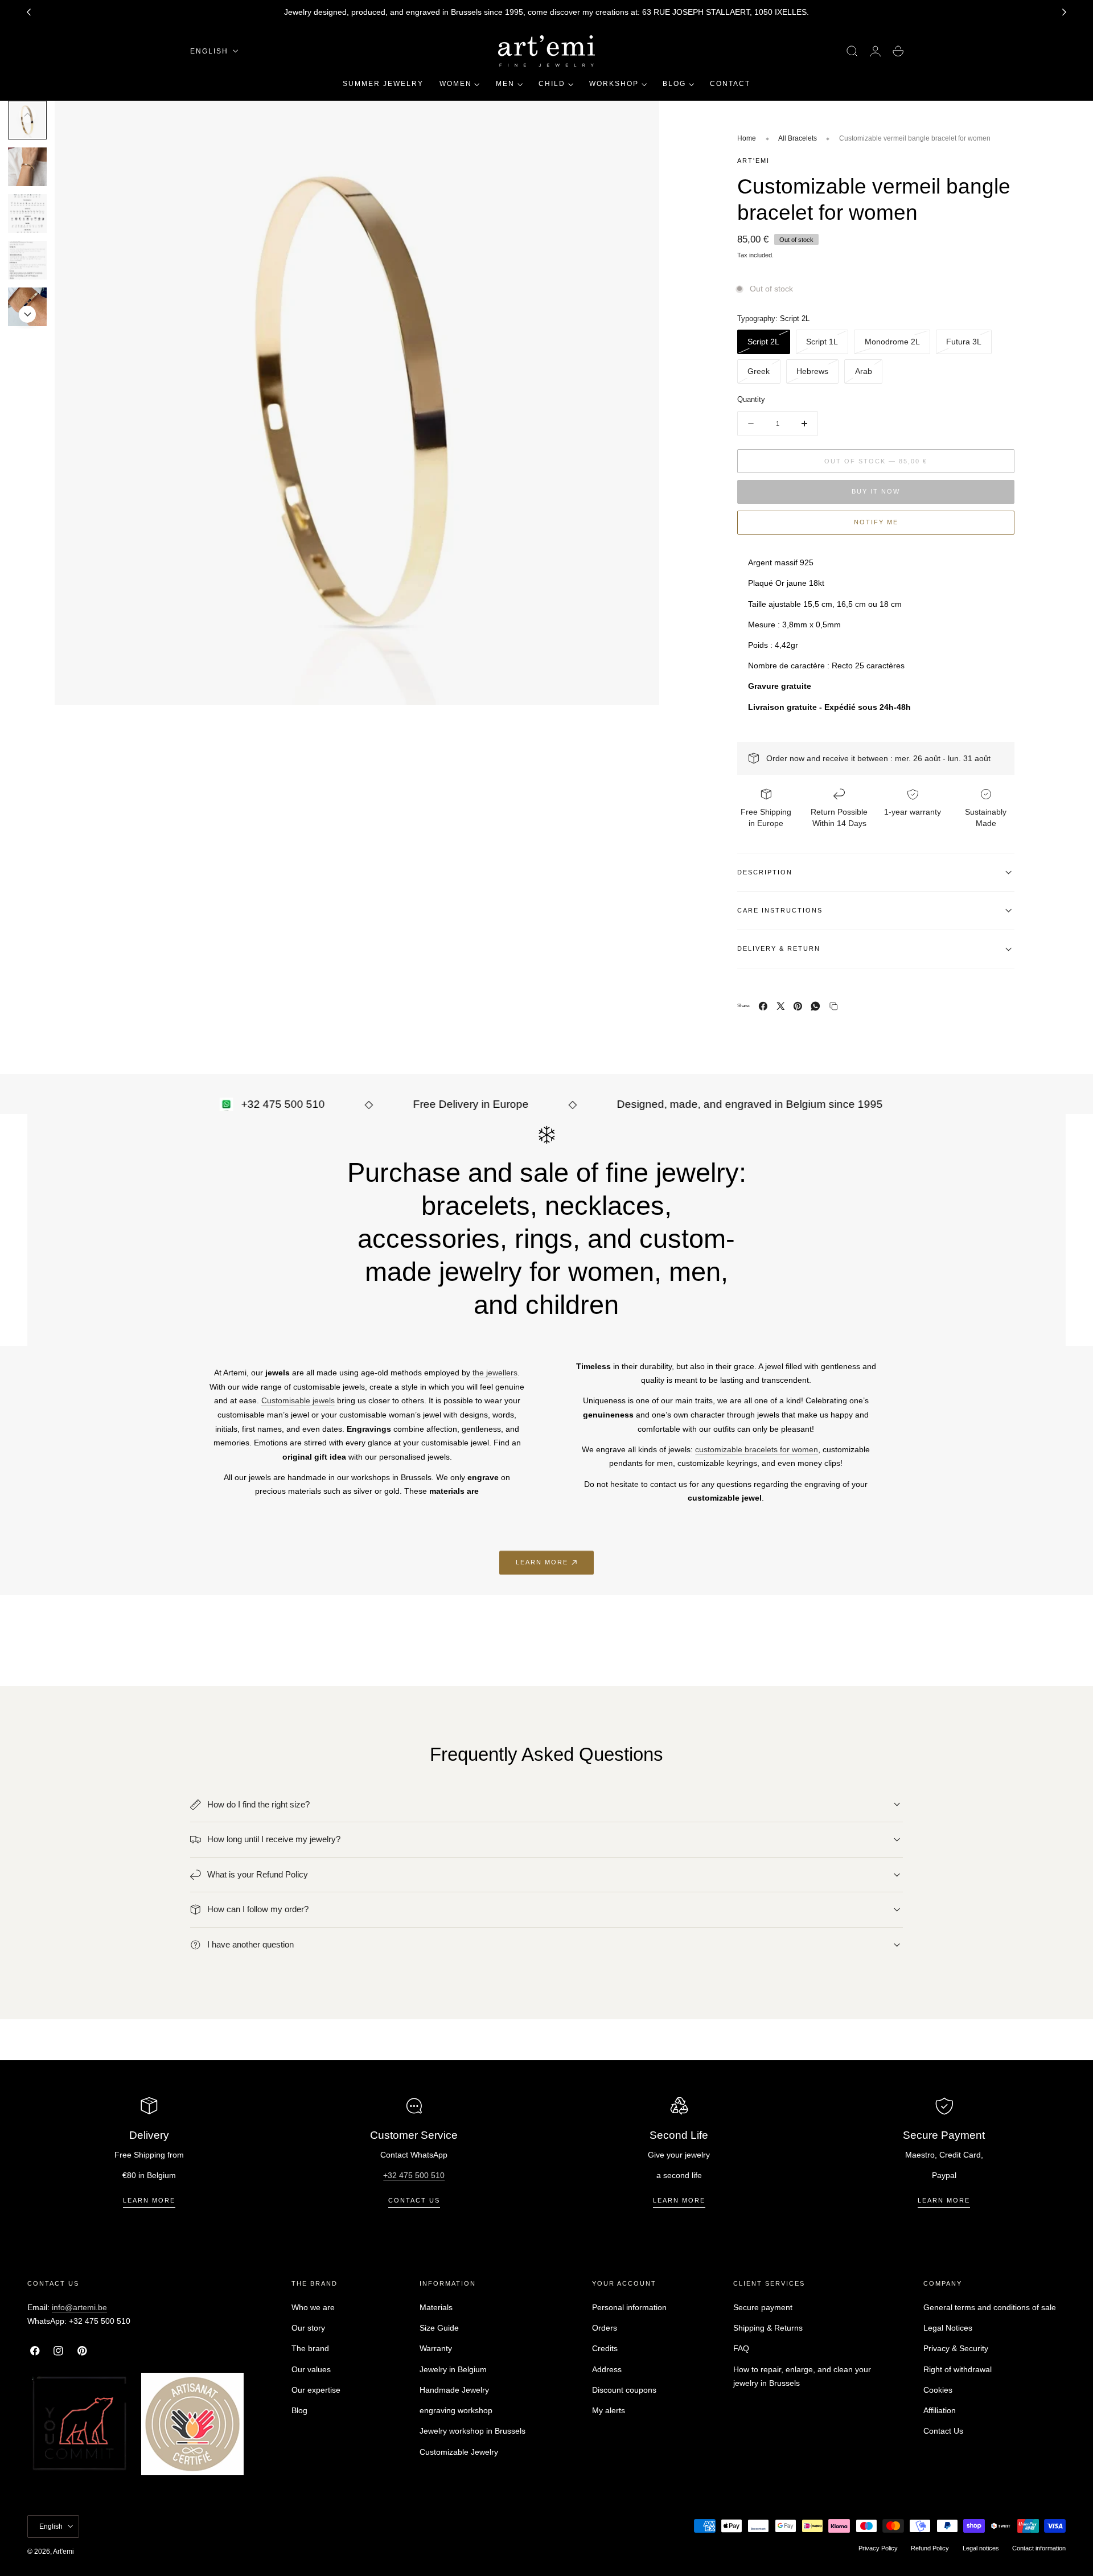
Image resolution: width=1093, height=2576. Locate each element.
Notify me (876, 522)
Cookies (938, 2389)
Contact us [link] (414, 2200)
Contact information (1039, 2548)
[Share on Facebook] (763, 1006)
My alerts (609, 2410)
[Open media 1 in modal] (639, 121)
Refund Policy (930, 2548)
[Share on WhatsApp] (815, 1006)
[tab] (27, 167)
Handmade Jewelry (454, 2389)
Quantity (751, 400)
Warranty (436, 2348)
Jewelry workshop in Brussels (472, 2431)
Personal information (629, 2307)
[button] (852, 51)
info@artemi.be (79, 2307)
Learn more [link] (542, 1562)
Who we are (313, 2307)
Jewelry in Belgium (453, 2369)
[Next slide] (1065, 13)
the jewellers (495, 1373)
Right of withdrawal (958, 2369)
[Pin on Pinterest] (798, 1006)
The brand (310, 2348)
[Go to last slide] (28, 13)
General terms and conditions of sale (990, 2307)
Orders (605, 2328)
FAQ (741, 2348)
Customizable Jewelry (459, 2451)
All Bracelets (798, 138)
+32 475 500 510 (414, 2175)
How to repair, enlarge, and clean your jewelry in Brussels (802, 2376)
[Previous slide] (27, 114)
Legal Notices (948, 2328)
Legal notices (981, 2548)
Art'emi (63, 2552)
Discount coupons (624, 2389)
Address (607, 2369)
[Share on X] (781, 1006)
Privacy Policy (878, 2548)
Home (747, 138)
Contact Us (943, 2431)
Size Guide (439, 2328)
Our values (311, 2369)
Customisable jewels (298, 1400)
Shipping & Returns (768, 2328)
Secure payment (763, 2307)
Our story (308, 2328)
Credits (605, 2348)
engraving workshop (456, 2410)
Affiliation (940, 2410)
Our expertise (316, 2389)
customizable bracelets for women (757, 1449)
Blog (299, 2410)
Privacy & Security (956, 2348)
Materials (436, 2307)
